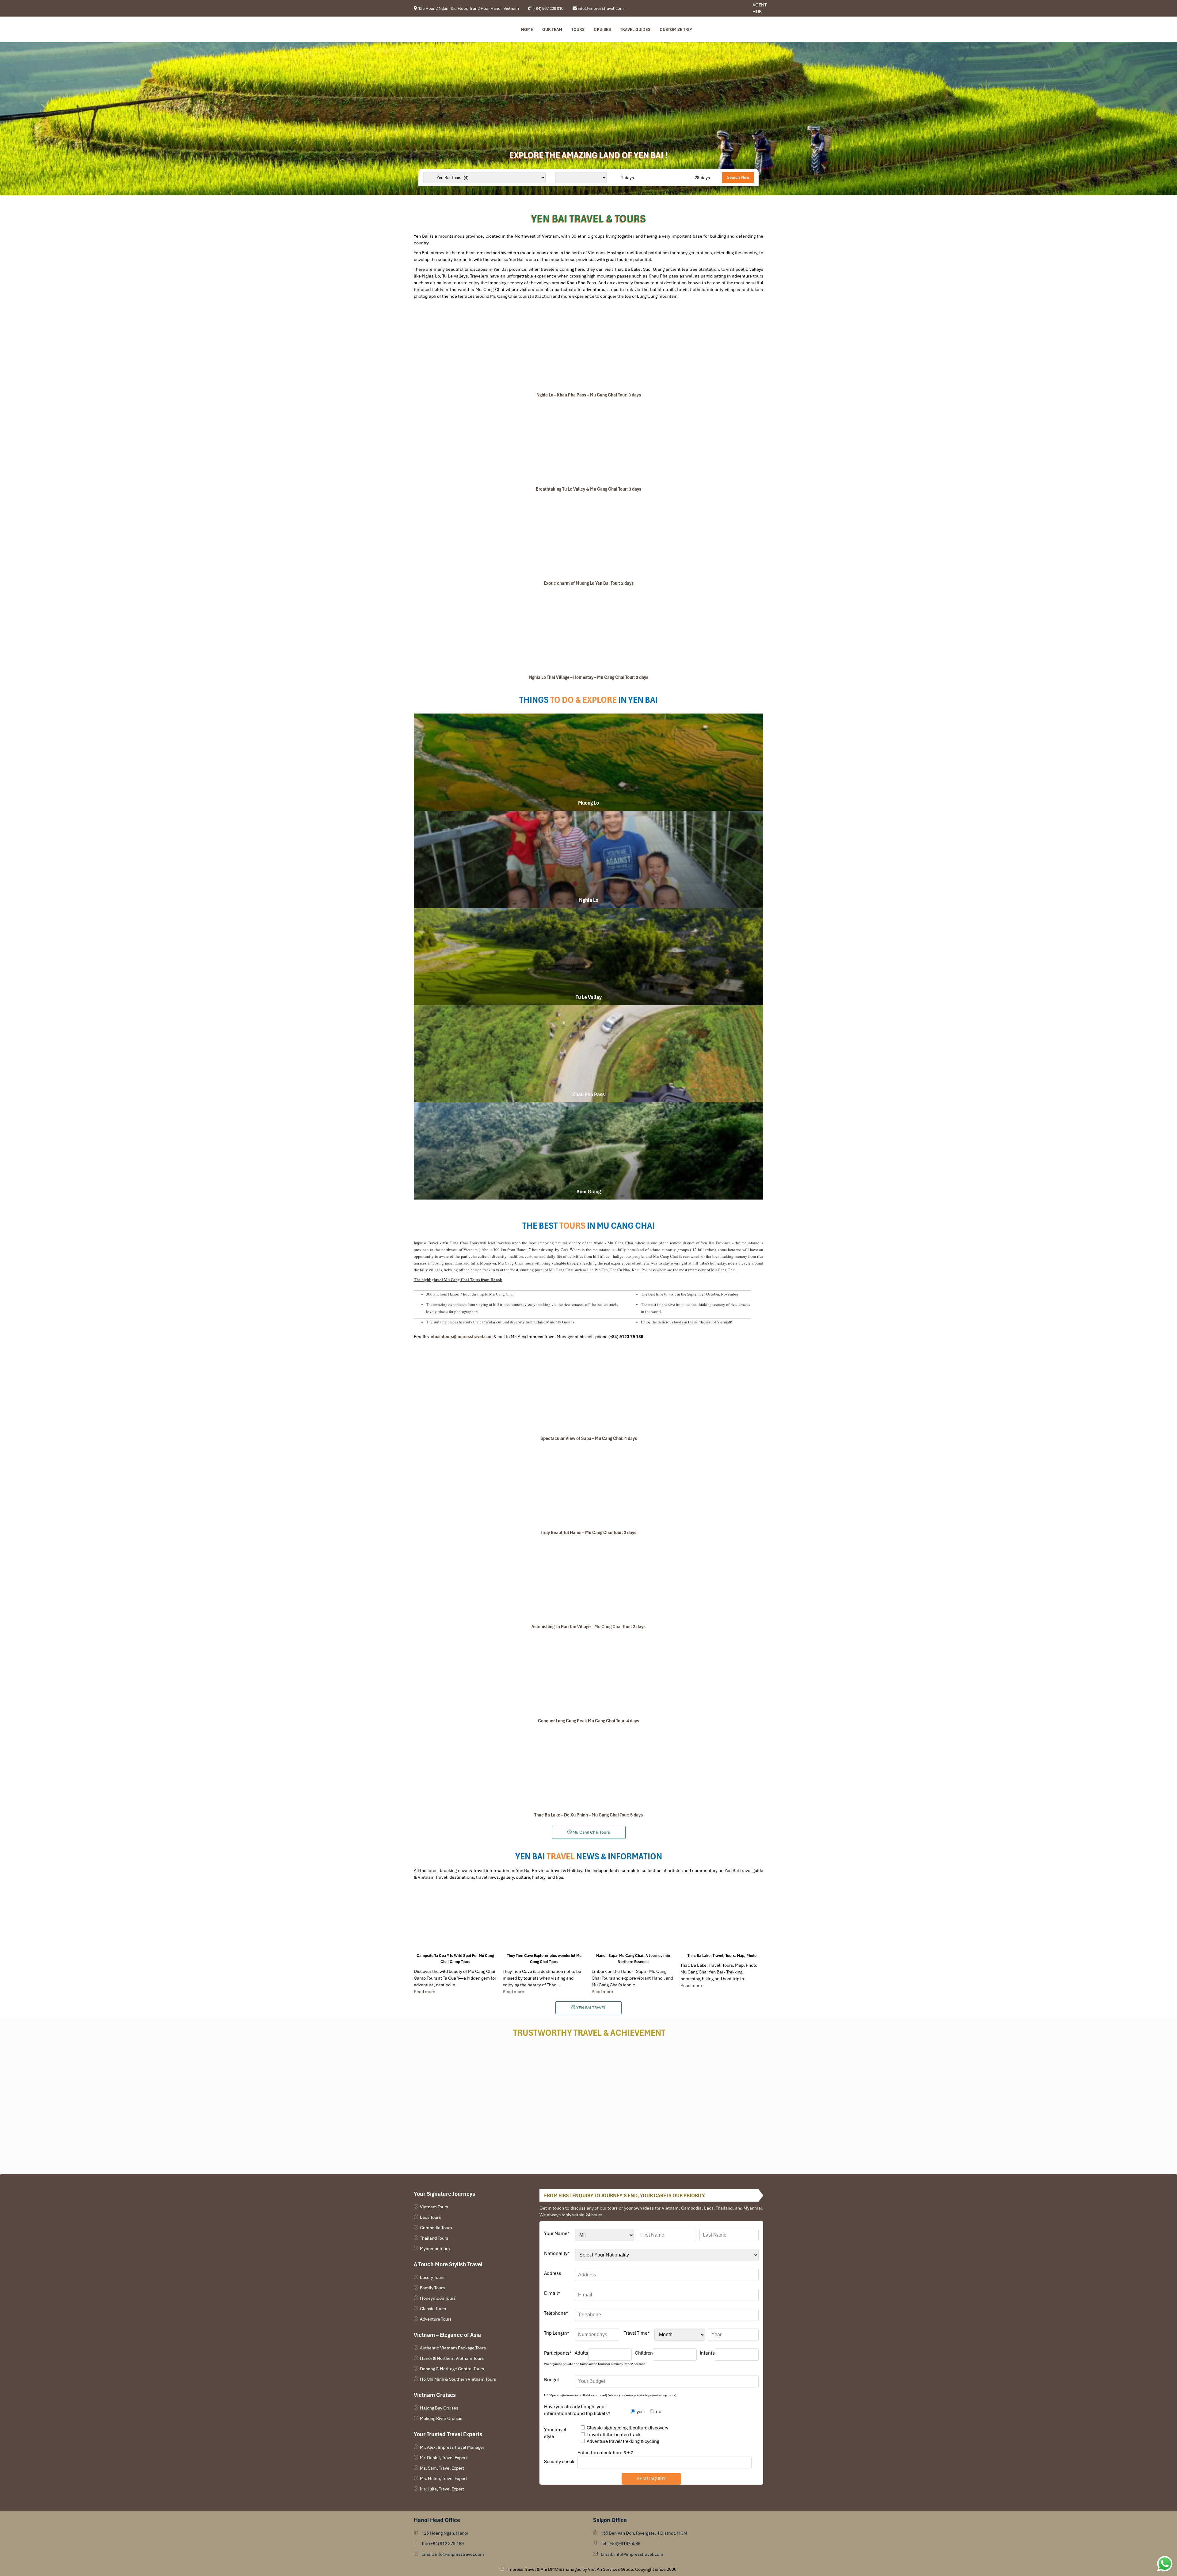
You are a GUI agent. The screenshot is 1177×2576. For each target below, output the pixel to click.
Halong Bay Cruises (439, 2408)
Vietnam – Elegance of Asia (447, 2335)
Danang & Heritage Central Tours (452, 2369)
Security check (559, 2462)
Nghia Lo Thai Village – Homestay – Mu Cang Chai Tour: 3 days (589, 677)
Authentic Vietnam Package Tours (453, 2348)
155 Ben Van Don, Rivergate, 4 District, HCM (644, 2533)
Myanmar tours (435, 2249)
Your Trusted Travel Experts (448, 2434)
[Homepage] (445, 29)
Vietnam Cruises (435, 2395)
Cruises (602, 29)
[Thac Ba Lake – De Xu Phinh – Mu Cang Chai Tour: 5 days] (588, 1769)
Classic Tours (433, 2309)
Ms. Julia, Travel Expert (442, 2489)
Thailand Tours (434, 2238)
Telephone (556, 2313)
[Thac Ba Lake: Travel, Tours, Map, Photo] (722, 1921)
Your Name (557, 2233)
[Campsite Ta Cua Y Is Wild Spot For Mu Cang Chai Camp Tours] (455, 1921)
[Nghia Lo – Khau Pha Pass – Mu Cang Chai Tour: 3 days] (588, 349)
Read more (425, 1992)
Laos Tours (430, 2217)
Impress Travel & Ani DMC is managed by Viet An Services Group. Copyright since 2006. (592, 2569)
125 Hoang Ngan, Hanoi (445, 2533)
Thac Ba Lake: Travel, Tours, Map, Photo (722, 1956)
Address (553, 2273)
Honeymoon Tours (438, 2298)
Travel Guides (635, 29)
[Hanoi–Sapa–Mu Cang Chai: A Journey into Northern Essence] (633, 1921)
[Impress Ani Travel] (732, 8)
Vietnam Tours (434, 2207)
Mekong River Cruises (441, 2418)
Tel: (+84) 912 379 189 (443, 2543)
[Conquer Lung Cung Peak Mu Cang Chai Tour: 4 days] (588, 1675)
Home (527, 29)
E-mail (552, 2293)
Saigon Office (610, 2520)
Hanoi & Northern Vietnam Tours (452, 2358)
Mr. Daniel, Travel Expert (444, 2458)
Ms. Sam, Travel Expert (442, 2468)
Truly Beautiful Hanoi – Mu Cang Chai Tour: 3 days (588, 1533)
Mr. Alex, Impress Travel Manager (452, 2447)
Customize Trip (676, 29)
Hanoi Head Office (437, 2520)
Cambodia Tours (436, 2228)
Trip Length (557, 2333)
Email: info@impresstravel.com (453, 2554)
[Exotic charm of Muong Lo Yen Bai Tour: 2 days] (588, 537)
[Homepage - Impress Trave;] (728, 8)
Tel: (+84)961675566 (621, 2543)
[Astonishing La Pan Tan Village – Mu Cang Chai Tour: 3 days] (588, 1580)
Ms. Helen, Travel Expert (444, 2478)
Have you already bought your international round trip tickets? (577, 2410)
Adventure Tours (436, 2319)
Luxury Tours (432, 2277)
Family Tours (432, 2288)
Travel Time (637, 2333)
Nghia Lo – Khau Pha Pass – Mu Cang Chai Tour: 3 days (589, 395)
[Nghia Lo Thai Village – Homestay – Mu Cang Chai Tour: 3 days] (588, 631)
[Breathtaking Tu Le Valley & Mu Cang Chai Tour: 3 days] (588, 443)
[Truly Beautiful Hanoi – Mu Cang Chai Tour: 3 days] (588, 1486)
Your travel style (555, 2433)
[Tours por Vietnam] (737, 8)
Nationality (557, 2253)
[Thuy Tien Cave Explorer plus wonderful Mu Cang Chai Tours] (544, 1921)
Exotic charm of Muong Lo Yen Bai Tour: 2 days (589, 583)
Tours (578, 29)
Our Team (552, 29)
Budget (552, 2380)
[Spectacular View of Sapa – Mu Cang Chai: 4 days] (588, 1392)
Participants (558, 2353)
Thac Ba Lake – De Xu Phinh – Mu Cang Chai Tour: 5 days (588, 1815)
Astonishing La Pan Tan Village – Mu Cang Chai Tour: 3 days (588, 1627)
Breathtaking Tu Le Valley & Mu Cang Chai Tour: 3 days (588, 489)
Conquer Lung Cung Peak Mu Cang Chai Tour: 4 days (588, 1721)
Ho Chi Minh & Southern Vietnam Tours (458, 2379)
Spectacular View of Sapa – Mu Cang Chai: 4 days (589, 1438)
